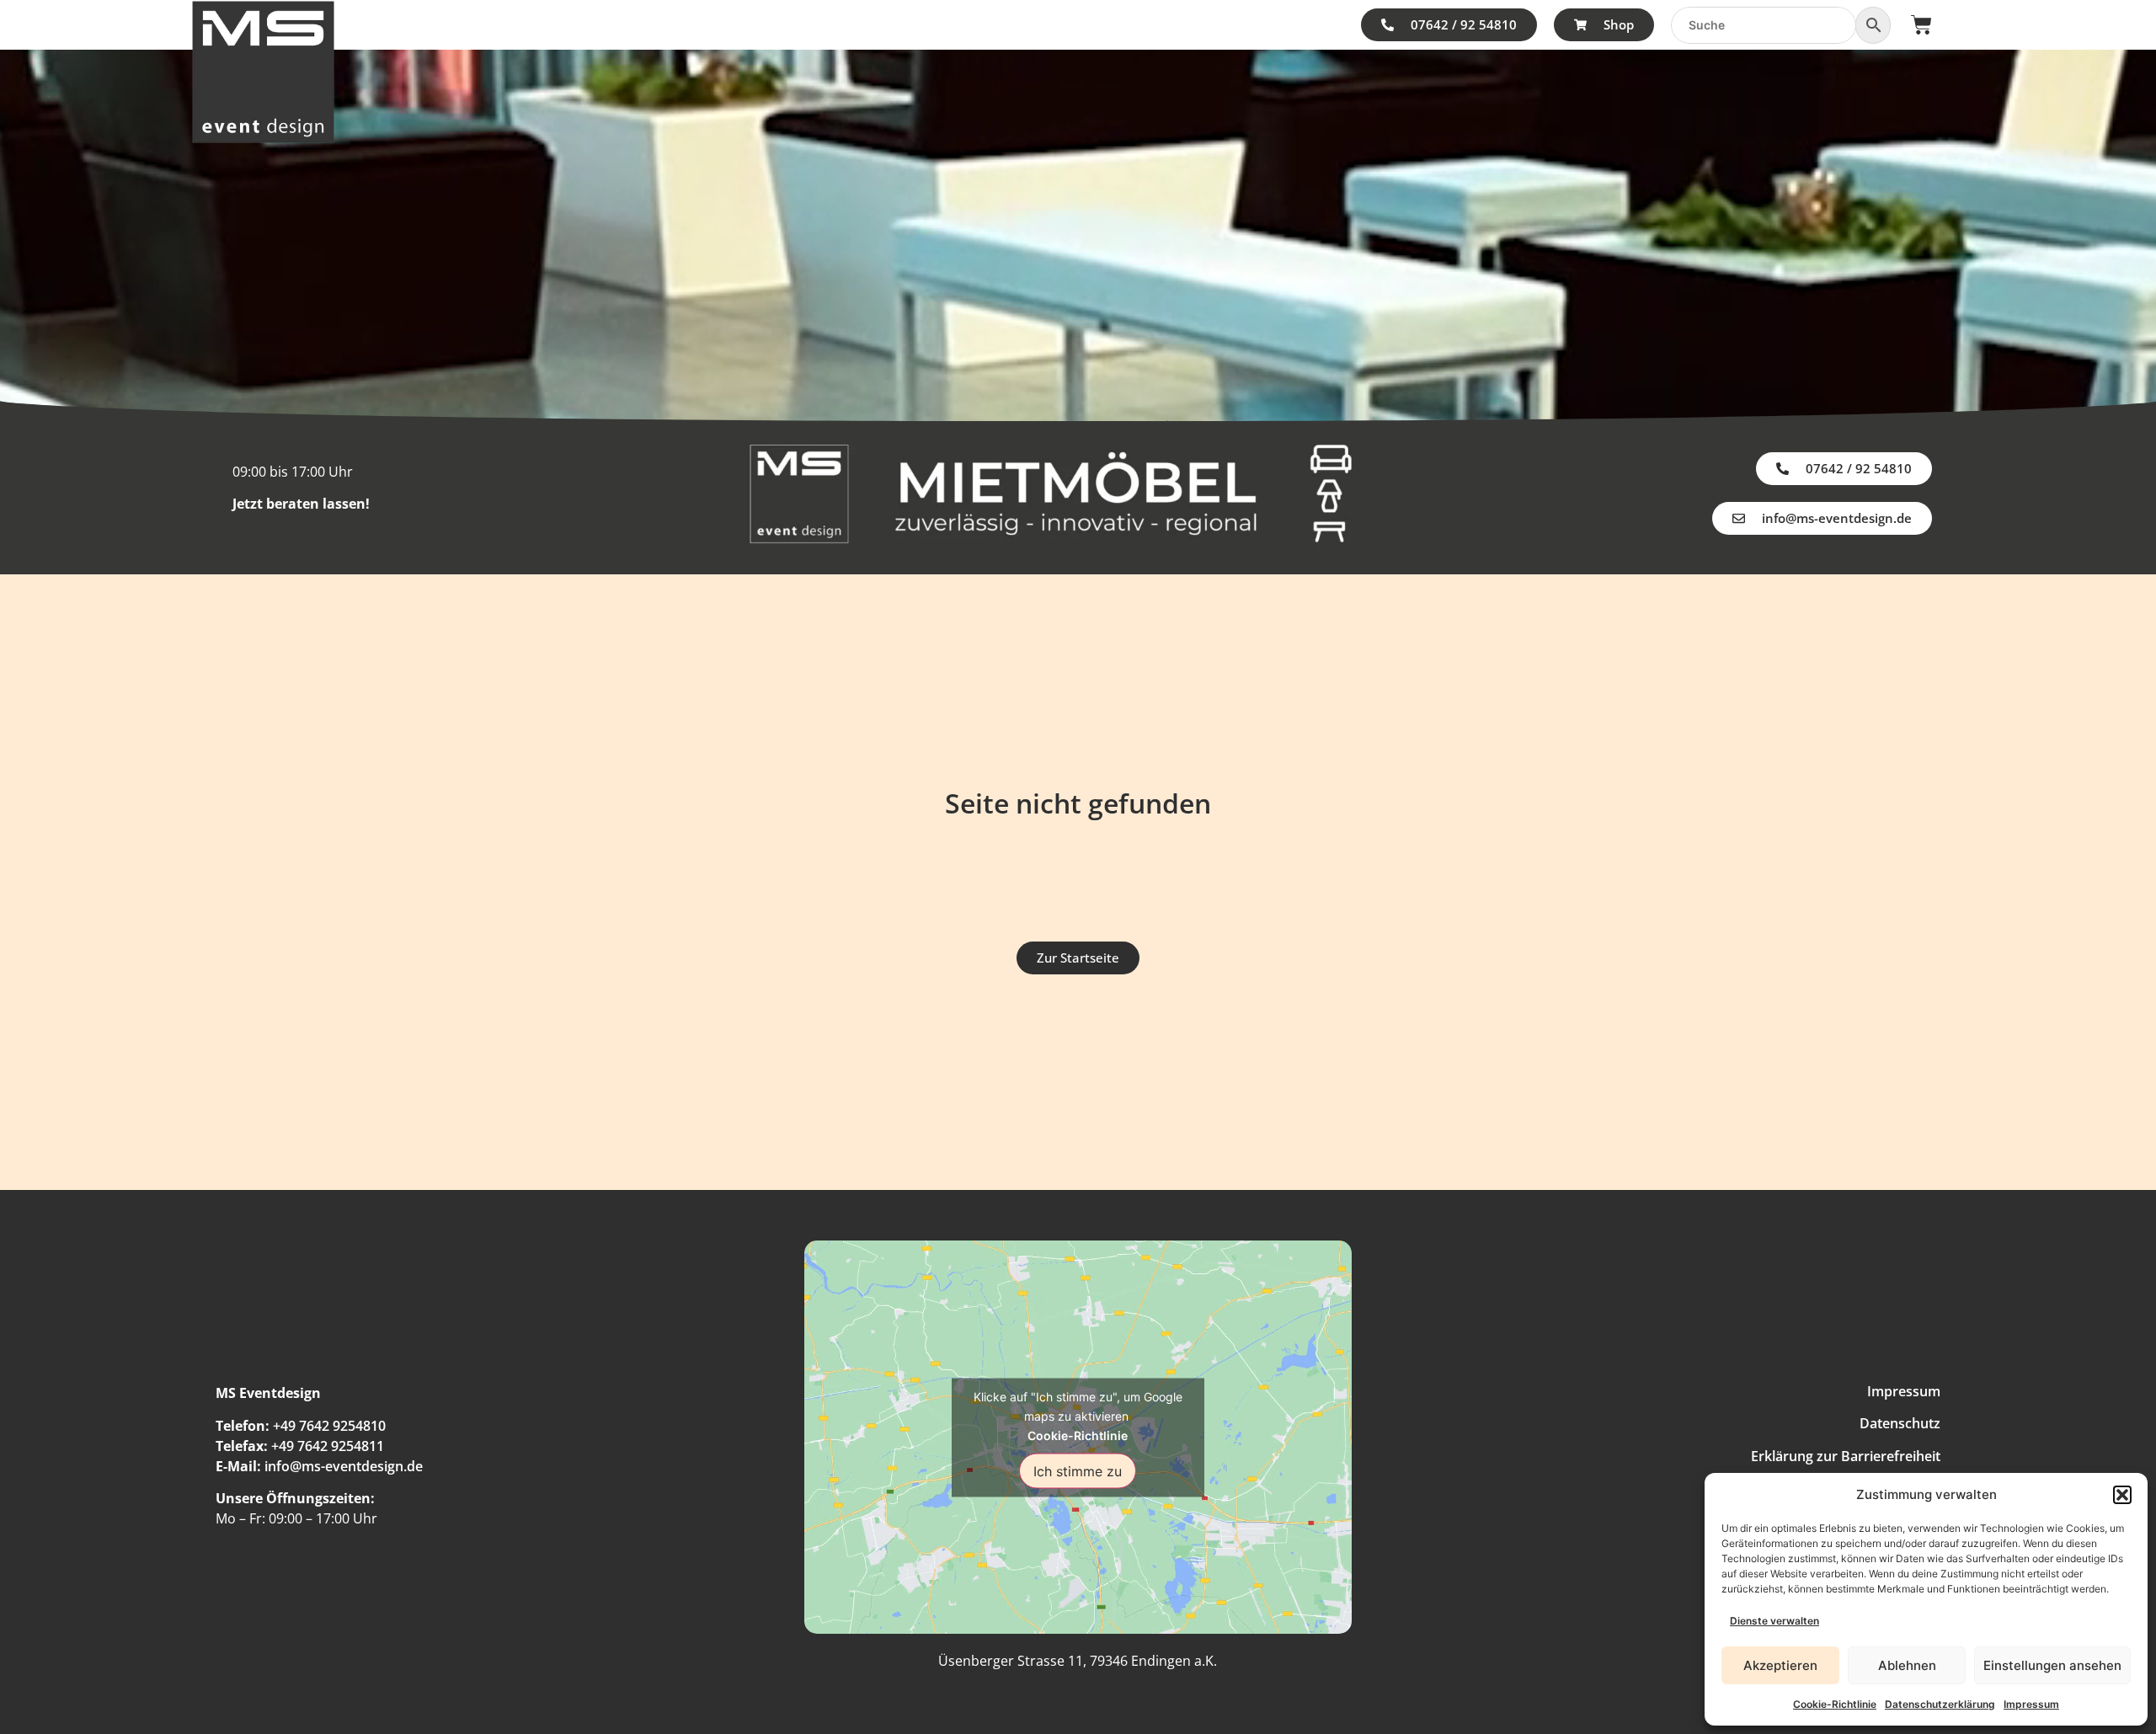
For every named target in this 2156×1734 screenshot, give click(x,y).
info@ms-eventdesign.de (344, 1466)
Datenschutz (1900, 1423)
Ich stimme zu (1078, 1470)
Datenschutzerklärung (1940, 1704)
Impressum (2031, 1704)
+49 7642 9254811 (328, 1446)
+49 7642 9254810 (329, 1426)
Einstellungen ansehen (2052, 1665)
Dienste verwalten (1774, 1621)
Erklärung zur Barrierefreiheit (1846, 1456)
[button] (2122, 1495)
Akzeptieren (1780, 1665)
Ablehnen (1907, 1665)
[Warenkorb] (1921, 25)
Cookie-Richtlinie (1835, 1704)
